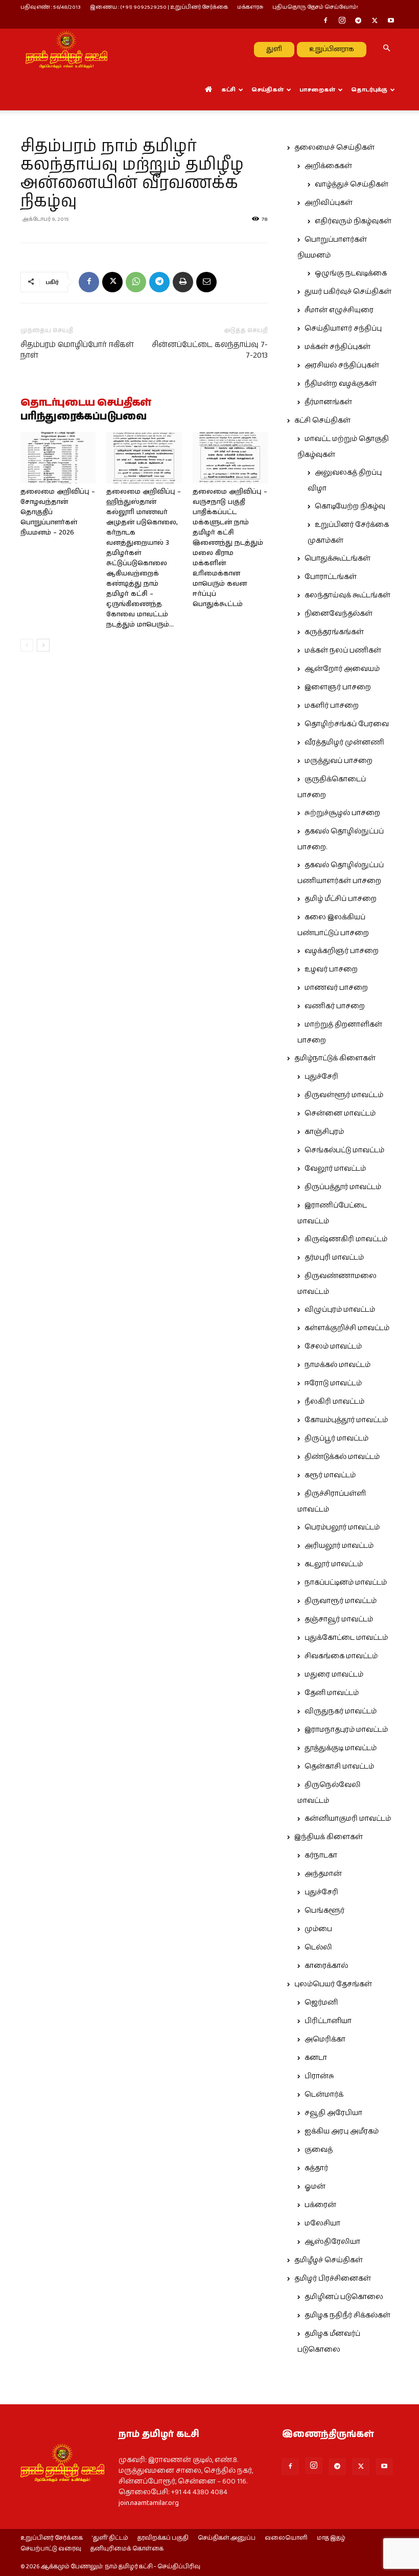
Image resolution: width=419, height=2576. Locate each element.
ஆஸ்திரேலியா (332, 2242)
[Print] (183, 282)
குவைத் (319, 2150)
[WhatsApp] (136, 282)
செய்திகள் (267, 90)
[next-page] (43, 645)
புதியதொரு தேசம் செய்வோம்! (315, 7)
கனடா (316, 2058)
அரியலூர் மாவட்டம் (339, 1546)
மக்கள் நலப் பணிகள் (343, 651)
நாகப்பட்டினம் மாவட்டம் (346, 1583)
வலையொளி (286, 2538)
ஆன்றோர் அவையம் (342, 669)
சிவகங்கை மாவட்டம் (341, 1656)
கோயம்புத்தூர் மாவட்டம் (346, 1420)
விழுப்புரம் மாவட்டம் (340, 1310)
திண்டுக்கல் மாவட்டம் (342, 1457)
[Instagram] (342, 21)
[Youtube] (391, 21)
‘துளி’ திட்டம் (110, 2538)
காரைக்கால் (326, 1966)
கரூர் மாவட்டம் (330, 1475)
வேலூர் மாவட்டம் (335, 1169)
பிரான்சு (319, 2076)
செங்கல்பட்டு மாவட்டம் (344, 1150)
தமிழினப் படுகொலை (344, 2297)
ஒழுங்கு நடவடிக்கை (351, 273)
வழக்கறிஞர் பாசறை (342, 951)
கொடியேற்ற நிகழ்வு (350, 506)
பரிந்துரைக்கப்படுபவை (84, 417)
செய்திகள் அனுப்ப (227, 2538)
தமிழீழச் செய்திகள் (329, 2260)
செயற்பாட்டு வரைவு (51, 2549)
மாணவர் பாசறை (336, 988)
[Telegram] (358, 21)
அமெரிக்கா (325, 2039)
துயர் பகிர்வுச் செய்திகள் (348, 292)
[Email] (206, 282)
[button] (386, 49)
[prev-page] (27, 645)
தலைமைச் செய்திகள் (334, 148)
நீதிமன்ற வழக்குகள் (341, 384)
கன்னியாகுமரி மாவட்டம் (348, 1819)
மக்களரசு (250, 7)
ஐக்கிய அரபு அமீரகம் (342, 2131)
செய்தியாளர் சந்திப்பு (343, 329)
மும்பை (318, 1929)
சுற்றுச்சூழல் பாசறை (342, 813)
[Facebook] (325, 21)
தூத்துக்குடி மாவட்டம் (341, 1748)
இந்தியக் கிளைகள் (329, 1837)
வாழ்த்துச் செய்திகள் (352, 184)
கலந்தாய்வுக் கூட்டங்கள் (347, 595)
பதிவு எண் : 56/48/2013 (51, 7)
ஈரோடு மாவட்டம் (333, 1383)
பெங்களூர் (324, 1911)
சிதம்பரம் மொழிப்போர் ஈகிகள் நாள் (77, 350)
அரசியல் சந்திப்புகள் (342, 365)
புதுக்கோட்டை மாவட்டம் (346, 1638)
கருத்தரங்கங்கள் (334, 632)
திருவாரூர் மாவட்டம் (341, 1601)
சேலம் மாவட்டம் (333, 1347)
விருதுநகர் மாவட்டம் (341, 1711)
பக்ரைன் (320, 2205)
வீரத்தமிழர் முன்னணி (344, 742)
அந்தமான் (323, 1874)
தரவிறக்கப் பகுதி (163, 2538)
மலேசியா (322, 2223)
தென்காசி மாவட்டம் (339, 1767)
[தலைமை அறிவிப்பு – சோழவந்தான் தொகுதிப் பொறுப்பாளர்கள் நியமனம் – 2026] (58, 458)
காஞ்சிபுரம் (324, 1132)
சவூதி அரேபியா (333, 2113)
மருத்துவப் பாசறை (339, 761)
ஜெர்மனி (321, 2003)
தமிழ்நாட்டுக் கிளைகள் (335, 1058)
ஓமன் (315, 2187)
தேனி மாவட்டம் (332, 1693)
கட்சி (228, 90)
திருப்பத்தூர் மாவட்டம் (343, 1187)
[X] (375, 21)
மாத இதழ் (331, 2538)
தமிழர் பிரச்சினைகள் (333, 2279)
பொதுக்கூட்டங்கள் (337, 559)
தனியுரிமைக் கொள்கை (127, 2549)
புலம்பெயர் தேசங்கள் (333, 1984)
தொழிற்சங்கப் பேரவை (347, 724)
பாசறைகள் (317, 90)
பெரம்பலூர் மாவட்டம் (342, 1527)
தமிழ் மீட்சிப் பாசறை (341, 899)
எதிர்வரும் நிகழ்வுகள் (353, 221)
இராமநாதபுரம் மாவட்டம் (346, 1730)
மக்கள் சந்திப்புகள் (337, 347)
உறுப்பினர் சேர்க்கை (52, 2538)
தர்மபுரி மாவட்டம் (334, 1258)
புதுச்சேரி (321, 1077)
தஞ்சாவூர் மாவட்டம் (339, 1619)
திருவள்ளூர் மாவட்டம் (344, 1095)
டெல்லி (318, 1947)
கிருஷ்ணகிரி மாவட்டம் (346, 1239)
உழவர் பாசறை (331, 969)
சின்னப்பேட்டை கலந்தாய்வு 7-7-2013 (210, 350)
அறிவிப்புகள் (329, 203)
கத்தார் (316, 2168)
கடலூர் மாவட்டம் (334, 1564)
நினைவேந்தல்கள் (339, 614)
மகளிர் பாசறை (332, 706)
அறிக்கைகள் (328, 166)
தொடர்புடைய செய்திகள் (86, 403)
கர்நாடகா (321, 1855)
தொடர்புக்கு (369, 90)
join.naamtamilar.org (149, 2503)
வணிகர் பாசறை (335, 1006)
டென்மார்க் (324, 2095)
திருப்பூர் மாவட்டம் (336, 1438)
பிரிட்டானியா (328, 2021)
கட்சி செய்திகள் (322, 421)
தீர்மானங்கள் (328, 402)
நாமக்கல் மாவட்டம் (337, 1365)
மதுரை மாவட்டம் (334, 1675)
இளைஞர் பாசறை (338, 687)
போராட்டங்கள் (331, 577)
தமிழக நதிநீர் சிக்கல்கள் (347, 2315)
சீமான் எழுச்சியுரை (339, 310)
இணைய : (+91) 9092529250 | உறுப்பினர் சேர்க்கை (159, 7)
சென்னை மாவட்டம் (340, 1113)
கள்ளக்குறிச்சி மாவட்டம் (347, 1328)
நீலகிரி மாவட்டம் (334, 1402)
